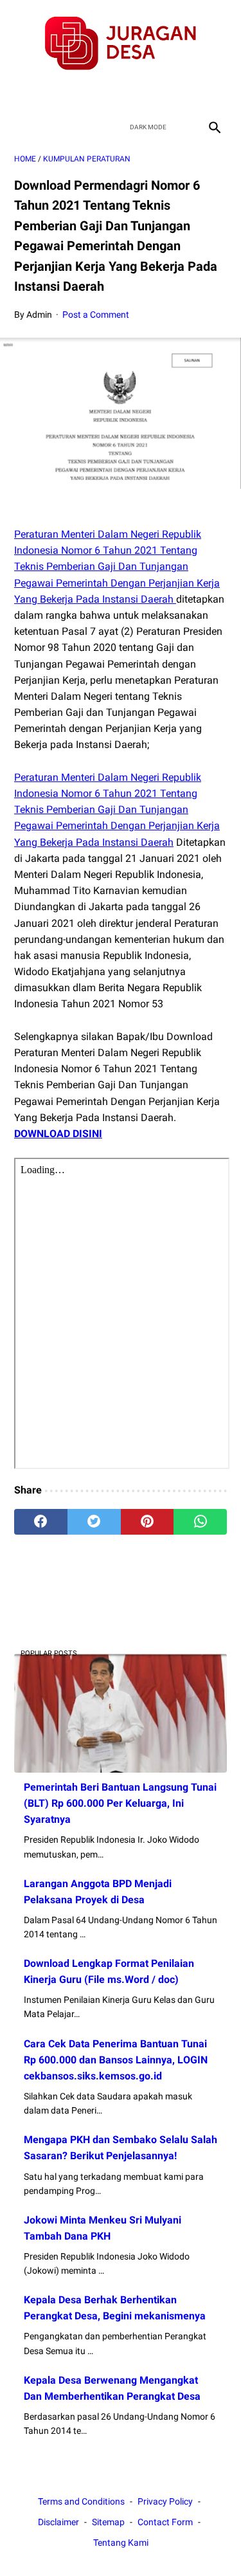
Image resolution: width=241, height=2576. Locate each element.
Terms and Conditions (81, 2501)
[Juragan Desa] (121, 43)
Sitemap (108, 2522)
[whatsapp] (200, 1522)
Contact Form (165, 2522)
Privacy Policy (165, 2501)
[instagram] (166, 93)
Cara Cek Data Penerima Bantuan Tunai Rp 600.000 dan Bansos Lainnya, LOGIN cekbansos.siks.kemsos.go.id (116, 2060)
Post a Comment (96, 315)
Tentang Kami (121, 2543)
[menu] (22, 127)
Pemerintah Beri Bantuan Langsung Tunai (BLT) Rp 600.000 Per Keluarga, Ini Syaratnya (120, 1803)
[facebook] (76, 93)
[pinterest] (147, 1522)
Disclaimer (58, 2522)
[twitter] (106, 93)
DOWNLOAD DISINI (58, 1134)
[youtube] (136, 93)
